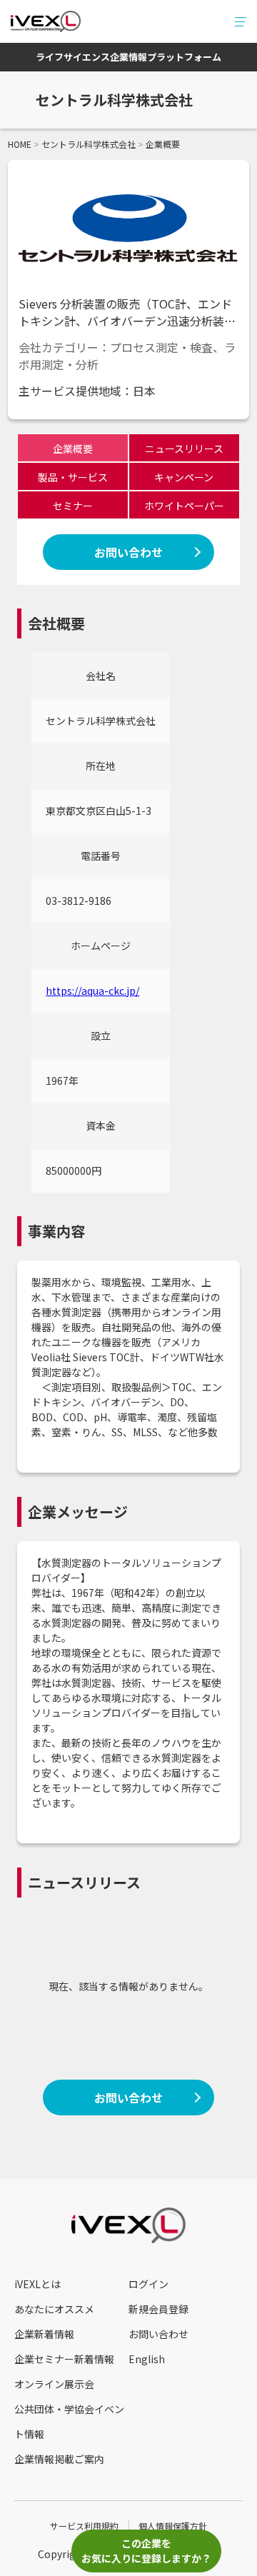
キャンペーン (184, 477)
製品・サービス (73, 477)
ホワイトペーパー (184, 506)
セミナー (73, 506)
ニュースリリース (184, 448)
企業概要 (73, 448)
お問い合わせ (128, 552)
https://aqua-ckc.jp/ (92, 991)
